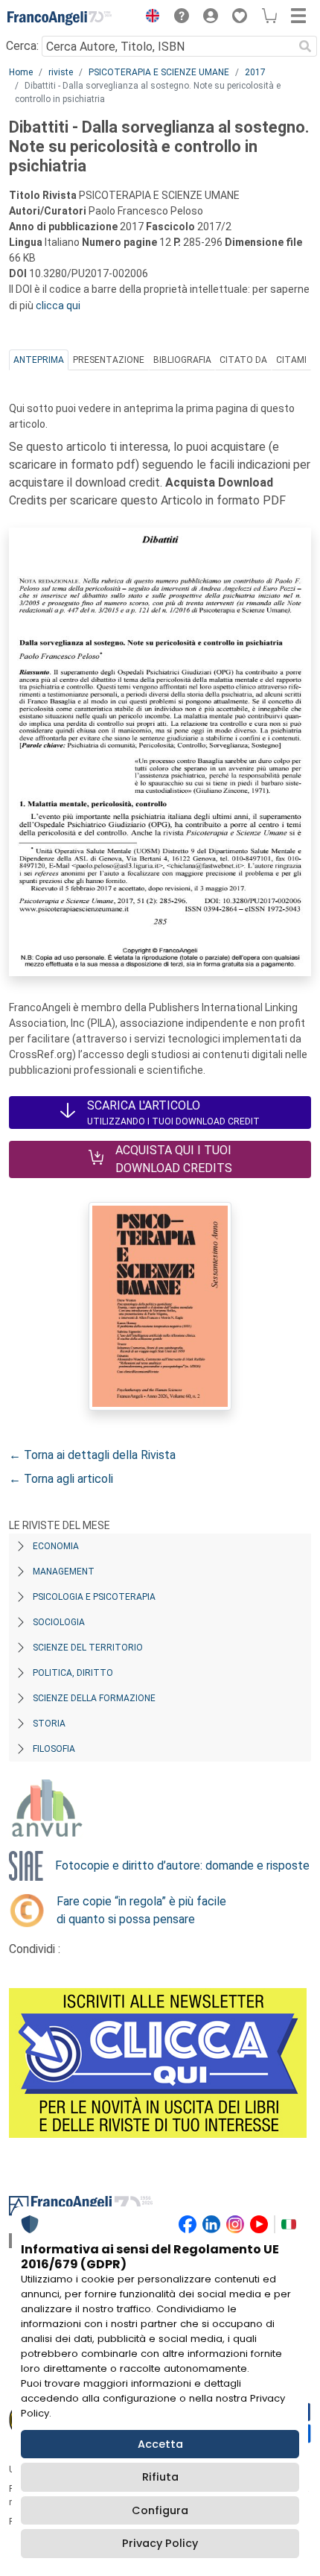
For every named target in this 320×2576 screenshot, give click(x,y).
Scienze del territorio (88, 1648)
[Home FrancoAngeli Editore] (60, 18)
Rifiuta (160, 2477)
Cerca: (22, 46)
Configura (160, 2510)
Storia (49, 1724)
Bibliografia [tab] (182, 360)
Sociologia (59, 1622)
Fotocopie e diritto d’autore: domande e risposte (182, 1865)
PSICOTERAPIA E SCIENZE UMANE (159, 72)
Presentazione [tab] (109, 360)
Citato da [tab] (243, 360)
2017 (255, 72)
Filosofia (54, 1749)
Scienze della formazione (94, 1698)
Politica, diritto (73, 1673)
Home (21, 72)
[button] (149, 18)
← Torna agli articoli (61, 1479)
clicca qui (58, 306)
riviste (61, 72)
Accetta (160, 2444)
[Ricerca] (305, 46)
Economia (56, 1546)
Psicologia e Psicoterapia (94, 1597)
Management (64, 1572)
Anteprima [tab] (39, 360)
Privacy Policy (160, 2543)
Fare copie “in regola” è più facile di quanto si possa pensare (141, 1910)
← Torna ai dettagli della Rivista (92, 1455)
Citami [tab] (291, 360)
